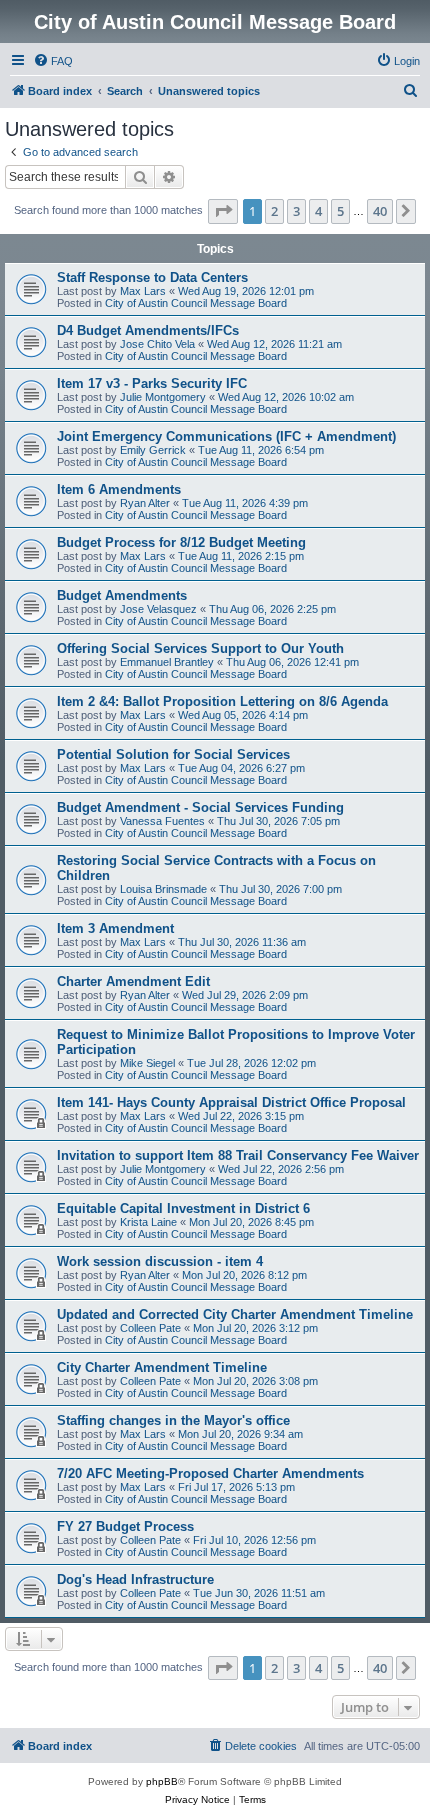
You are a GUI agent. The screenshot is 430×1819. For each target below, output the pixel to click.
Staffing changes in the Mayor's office (173, 1420)
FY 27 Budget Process (125, 1526)
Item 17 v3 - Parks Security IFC (152, 383)
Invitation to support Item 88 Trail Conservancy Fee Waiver (238, 1155)
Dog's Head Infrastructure (135, 1579)
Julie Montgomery (163, 397)
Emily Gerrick (153, 450)
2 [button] (274, 211)
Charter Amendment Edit (133, 981)
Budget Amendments (122, 595)
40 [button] (380, 211)
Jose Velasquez (158, 609)
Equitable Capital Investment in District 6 (183, 1208)
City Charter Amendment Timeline (162, 1367)
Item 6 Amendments (119, 489)
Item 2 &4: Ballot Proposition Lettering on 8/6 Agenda (222, 701)
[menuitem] (53, 61)
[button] (223, 211)
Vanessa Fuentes (162, 821)
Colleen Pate (150, 1328)
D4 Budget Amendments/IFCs (148, 330)
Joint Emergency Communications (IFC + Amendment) (226, 436)
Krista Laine (148, 1222)
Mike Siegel (147, 1063)
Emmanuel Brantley (167, 662)
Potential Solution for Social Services (173, 754)
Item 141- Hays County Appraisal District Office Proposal (231, 1102)
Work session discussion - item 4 (160, 1261)
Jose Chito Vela (157, 344)
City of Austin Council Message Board (196, 303)
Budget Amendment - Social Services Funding (200, 807)
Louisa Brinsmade (163, 889)
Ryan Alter (145, 503)
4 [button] (318, 211)
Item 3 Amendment (115, 928)
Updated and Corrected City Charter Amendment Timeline (235, 1314)
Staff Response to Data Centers (152, 277)
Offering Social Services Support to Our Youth (200, 648)
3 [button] (296, 211)
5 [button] (340, 211)
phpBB (162, 1781)
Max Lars (143, 291)
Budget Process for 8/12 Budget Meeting (181, 542)
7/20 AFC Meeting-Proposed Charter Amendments (210, 1473)
